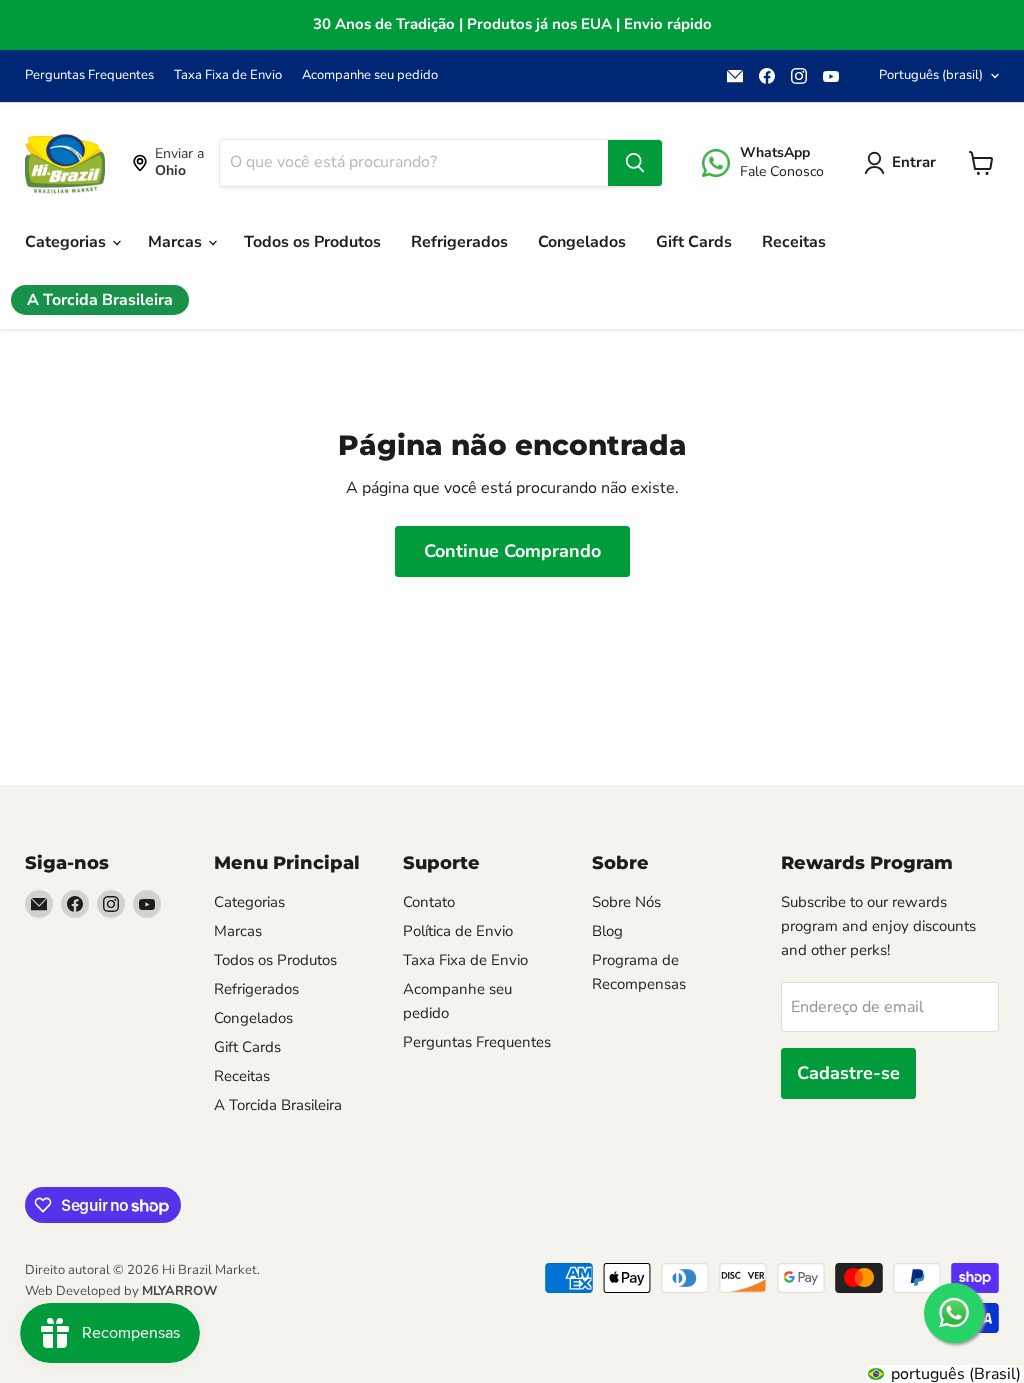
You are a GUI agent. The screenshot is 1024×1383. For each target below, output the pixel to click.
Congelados (582, 242)
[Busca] (635, 163)
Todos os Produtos (312, 242)
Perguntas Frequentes (89, 75)
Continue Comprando (512, 551)
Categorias (67, 242)
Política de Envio (458, 931)
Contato (429, 902)
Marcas (177, 242)
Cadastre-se (848, 1073)
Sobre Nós (626, 902)
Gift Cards (694, 242)
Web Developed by (121, 1291)
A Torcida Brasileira (100, 300)
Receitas (794, 242)
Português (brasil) (931, 75)
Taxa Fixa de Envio (228, 75)
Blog (607, 931)
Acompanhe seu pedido (370, 75)
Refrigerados (459, 242)
